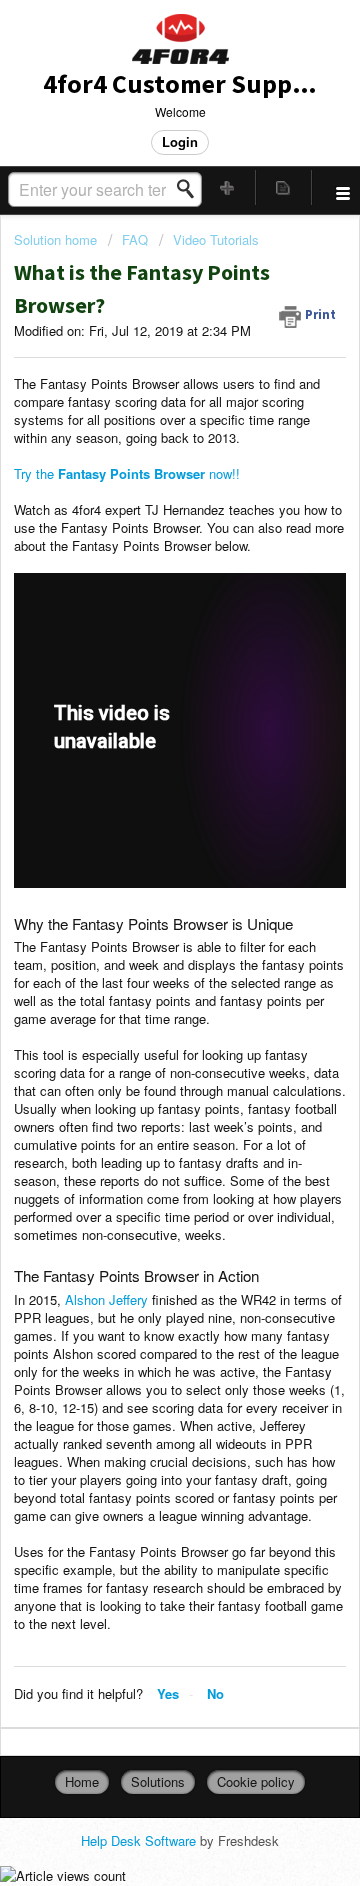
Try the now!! (127, 473)
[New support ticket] (228, 187)
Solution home (57, 239)
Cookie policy (256, 1781)
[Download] (143, 946)
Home (82, 1781)
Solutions (158, 1781)
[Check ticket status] (284, 187)
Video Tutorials (216, 239)
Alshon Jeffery (106, 1299)
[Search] (191, 189)
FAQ (135, 239)
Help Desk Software (140, 1840)
